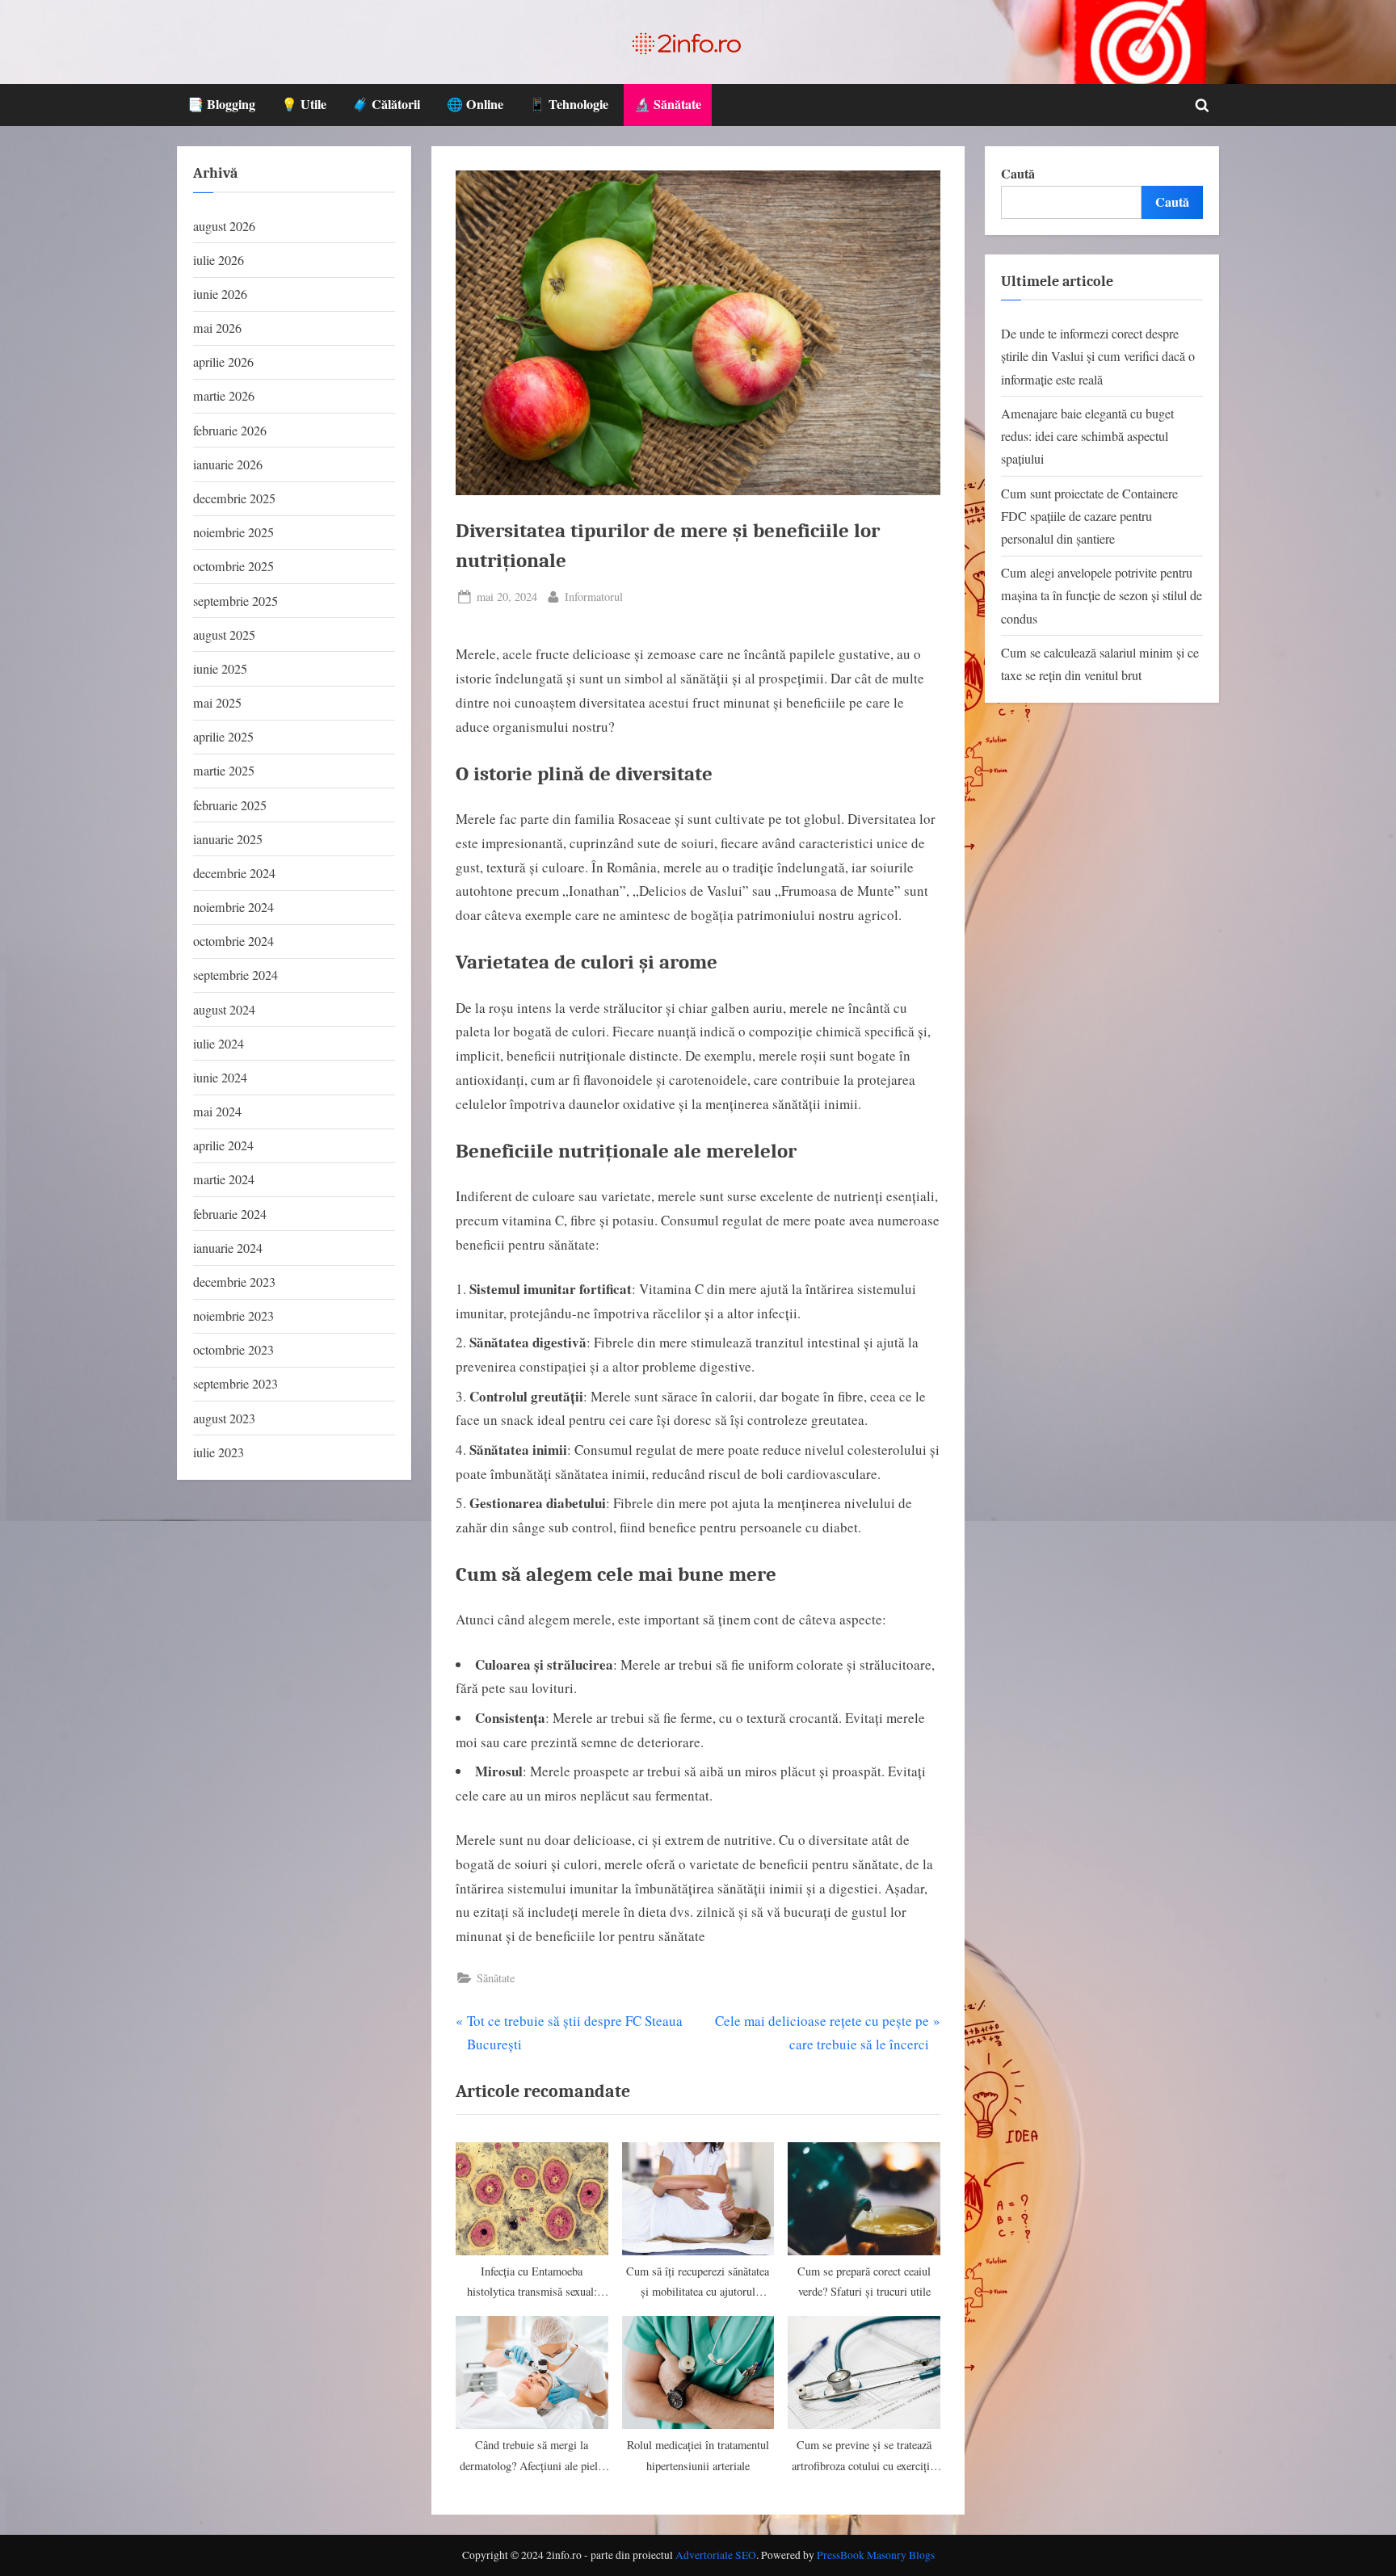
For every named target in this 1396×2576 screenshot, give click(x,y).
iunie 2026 (220, 294)
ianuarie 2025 (228, 839)
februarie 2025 (230, 805)
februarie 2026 (230, 431)
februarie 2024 (230, 1214)
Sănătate (496, 1978)
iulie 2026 (219, 260)
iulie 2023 (219, 1452)
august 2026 (224, 226)
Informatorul (594, 596)
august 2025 (224, 635)
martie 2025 (224, 771)
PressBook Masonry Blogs (876, 2555)
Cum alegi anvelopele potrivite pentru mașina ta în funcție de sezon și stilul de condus (1102, 596)
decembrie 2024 (234, 873)
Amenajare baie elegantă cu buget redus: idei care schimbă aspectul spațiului (1087, 437)
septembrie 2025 (235, 601)
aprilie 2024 (223, 1145)
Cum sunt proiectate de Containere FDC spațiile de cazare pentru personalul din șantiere (1089, 517)
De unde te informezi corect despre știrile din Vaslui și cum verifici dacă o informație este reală (1098, 357)
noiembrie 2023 (233, 1316)
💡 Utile (304, 104)
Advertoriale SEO (716, 2555)
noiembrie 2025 (233, 532)
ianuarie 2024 (228, 1248)
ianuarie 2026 (228, 464)
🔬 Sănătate (668, 104)
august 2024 (224, 1010)
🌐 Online (475, 104)
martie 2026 (224, 396)
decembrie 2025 (234, 498)
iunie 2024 (220, 1078)
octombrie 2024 (233, 941)
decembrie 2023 (234, 1282)
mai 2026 (217, 328)
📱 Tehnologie (569, 104)
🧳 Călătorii (386, 104)
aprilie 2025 (223, 737)
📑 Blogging (221, 104)
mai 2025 (217, 703)
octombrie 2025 (233, 566)
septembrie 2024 (235, 975)
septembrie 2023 (235, 1384)
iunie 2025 (220, 669)
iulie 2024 (219, 1044)
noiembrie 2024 (233, 907)
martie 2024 (224, 1179)
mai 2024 (217, 1112)
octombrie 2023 (233, 1350)
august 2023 (224, 1418)
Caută (1018, 174)
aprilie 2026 (223, 362)
